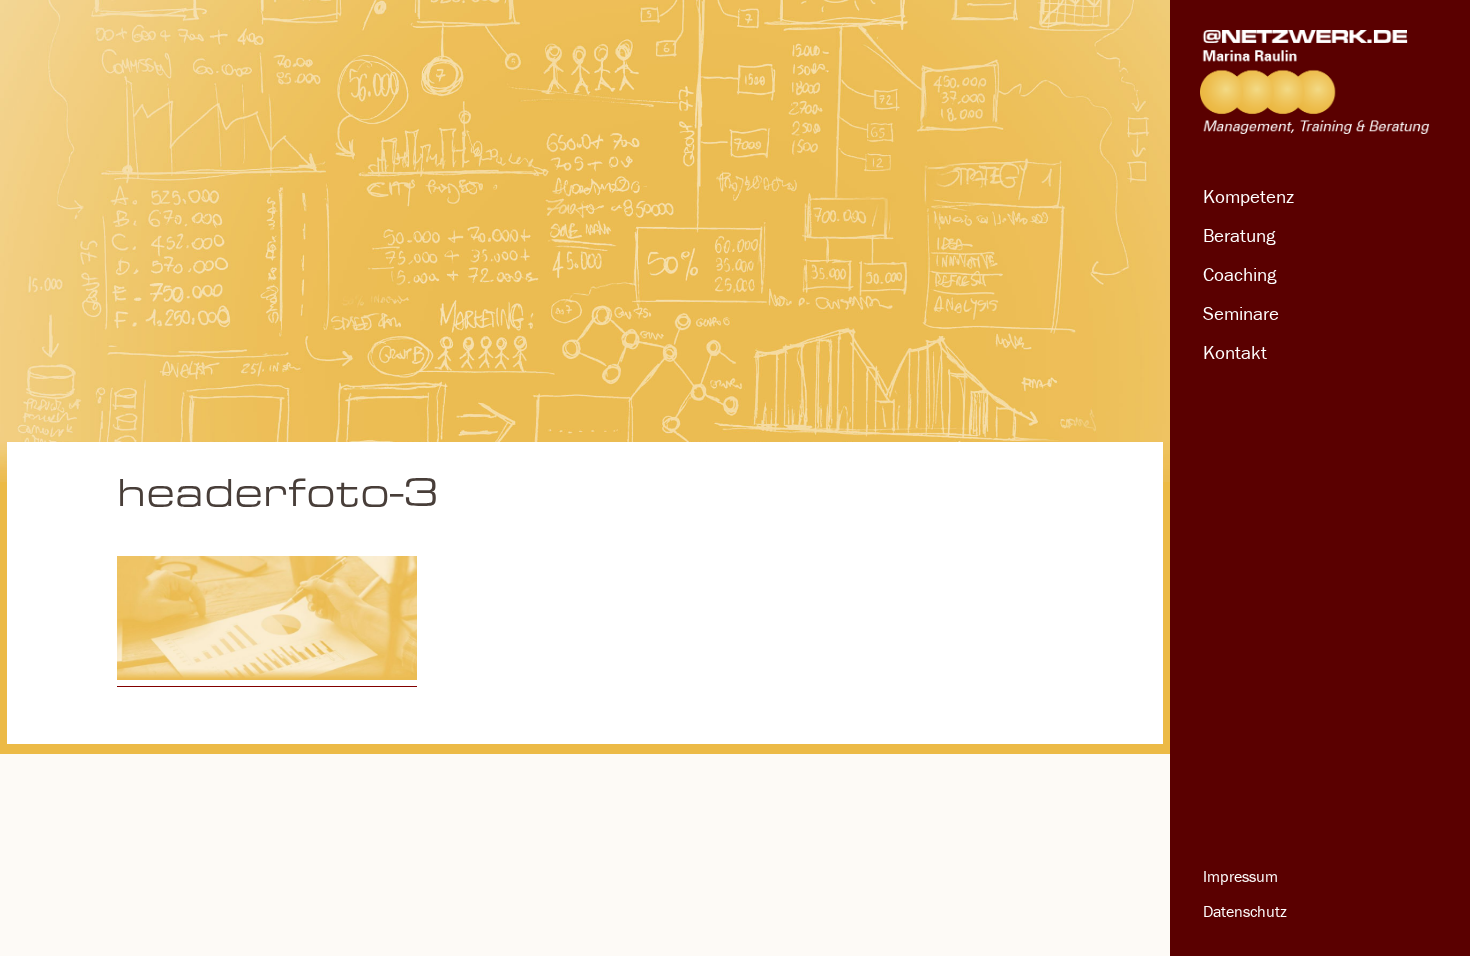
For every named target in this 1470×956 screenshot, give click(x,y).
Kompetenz (1248, 196)
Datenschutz (1245, 911)
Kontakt (1235, 352)
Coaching (1239, 274)
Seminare (1241, 313)
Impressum (1240, 876)
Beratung (1239, 235)
